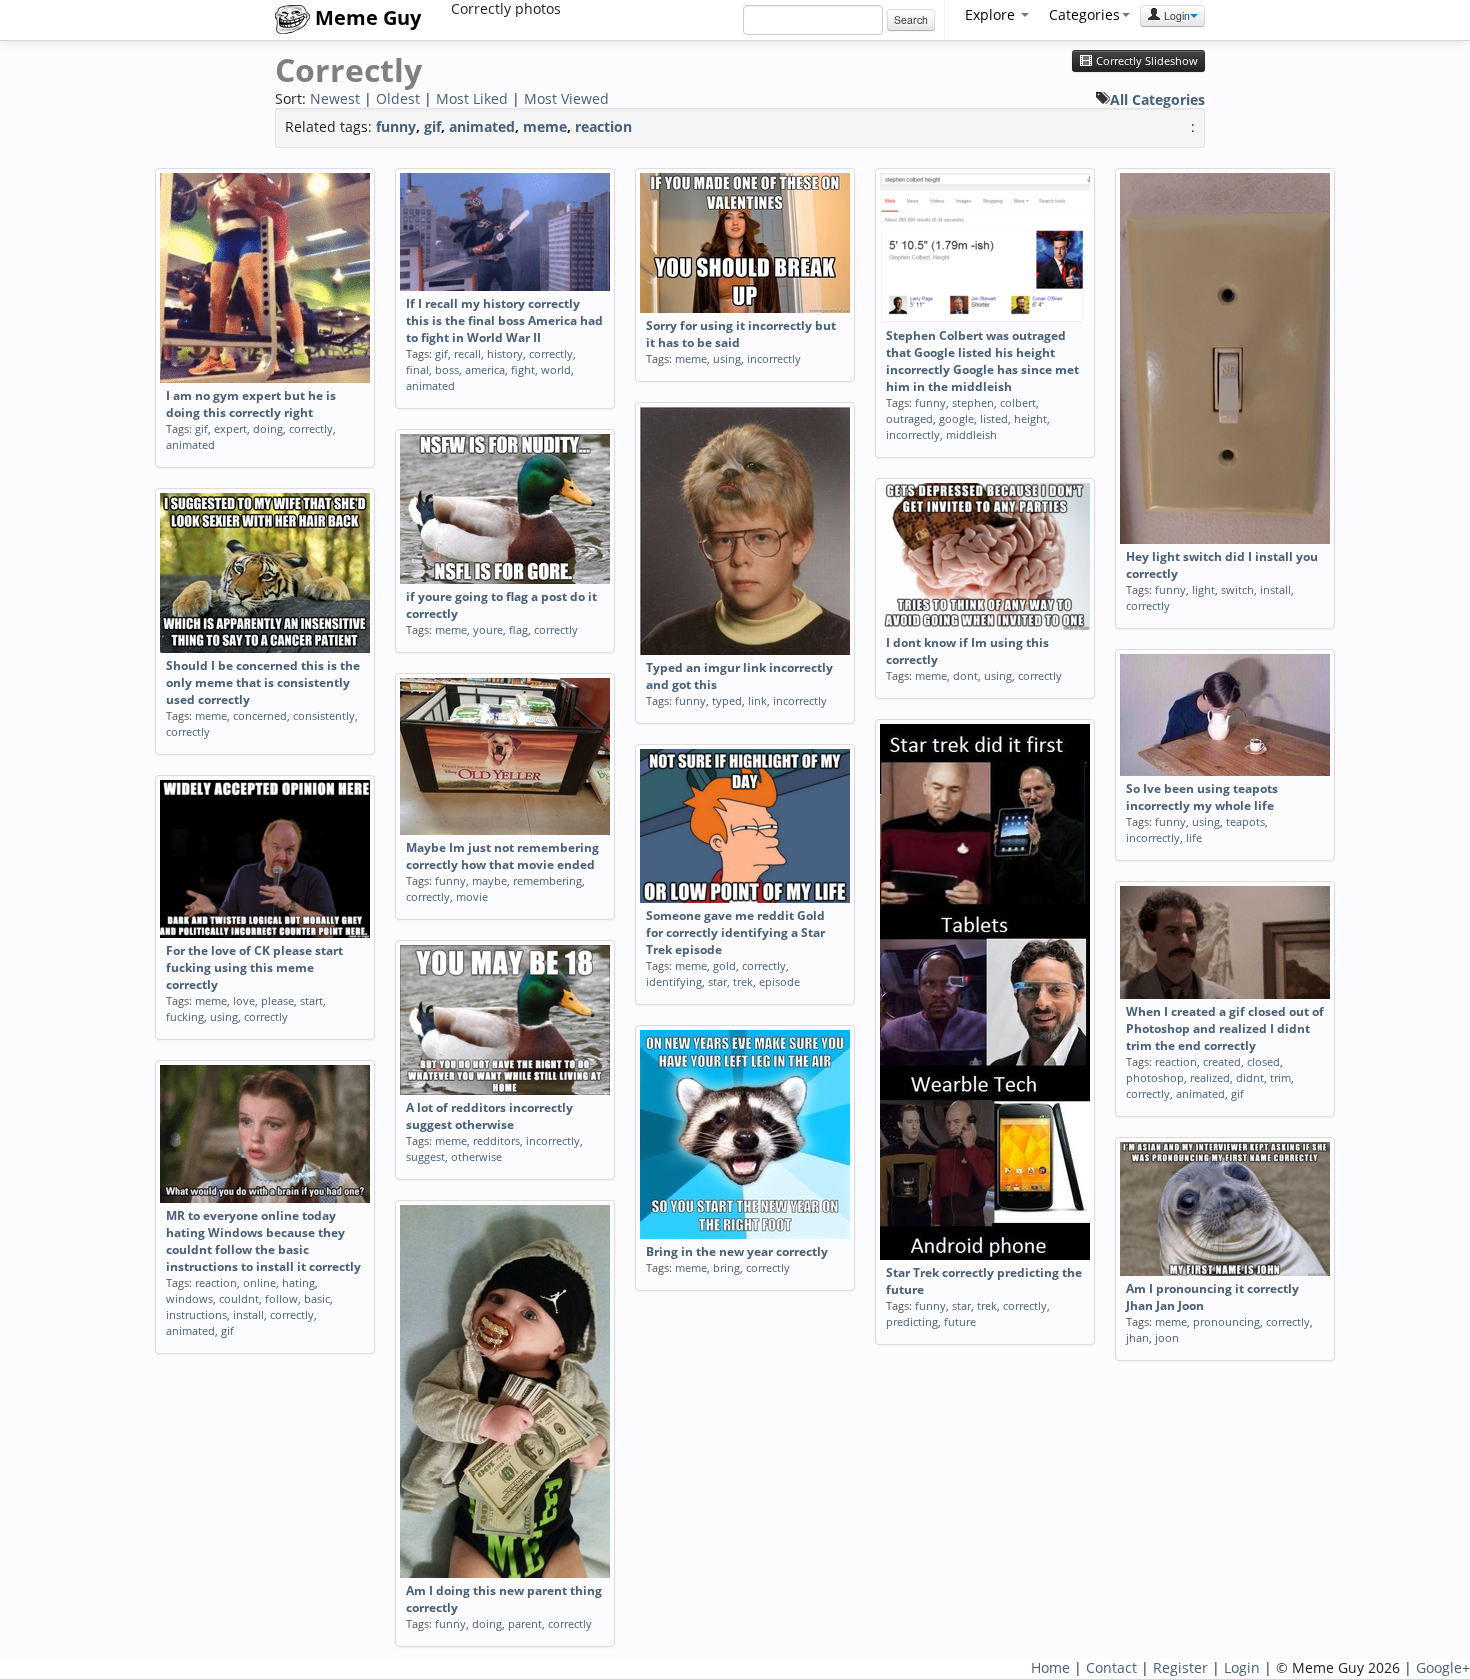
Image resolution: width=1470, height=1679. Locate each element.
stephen (973, 402)
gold (724, 965)
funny (396, 126)
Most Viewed (566, 98)
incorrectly (774, 358)
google (956, 418)
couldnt (239, 1298)
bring (726, 1267)
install (1275, 589)
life (1194, 837)
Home (1050, 1667)
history (505, 353)
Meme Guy (365, 17)
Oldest (398, 98)
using (727, 358)
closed (1263, 1061)
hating (298, 1282)
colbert (1018, 402)
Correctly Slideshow (1145, 61)
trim (1280, 1077)
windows (189, 1298)
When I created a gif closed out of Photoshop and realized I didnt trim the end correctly (1225, 1028)
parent (525, 1623)
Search (911, 19)
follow (281, 1298)
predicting (912, 1321)
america (485, 369)
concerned (260, 715)
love (244, 1000)
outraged (909, 418)
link (757, 700)
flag (518, 629)
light (1203, 589)
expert (230, 428)
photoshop (1155, 1077)
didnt (1250, 1077)
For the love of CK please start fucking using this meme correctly (254, 967)
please (277, 1000)
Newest (335, 98)
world (556, 369)
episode (779, 981)
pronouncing (1226, 1321)
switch (1237, 589)
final (417, 369)
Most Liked (472, 98)
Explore (992, 14)
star (961, 1305)
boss (447, 369)
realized (1210, 1077)
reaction (603, 126)
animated (482, 126)
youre (488, 629)
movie (472, 896)
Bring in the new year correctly (737, 1251)
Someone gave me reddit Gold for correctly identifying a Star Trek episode (735, 932)
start (311, 1000)
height (1030, 418)
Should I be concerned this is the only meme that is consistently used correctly (263, 682)
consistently (324, 715)
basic (317, 1298)
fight (523, 369)
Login (1175, 15)
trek (987, 1305)
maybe (489, 880)
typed (727, 700)
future (960, 1321)
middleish (971, 434)
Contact (1111, 1667)
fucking (185, 1016)
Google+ (1443, 1667)
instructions (196, 1314)
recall (467, 353)
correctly (311, 428)
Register (1180, 1667)
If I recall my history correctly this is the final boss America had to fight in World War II (504, 320)
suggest (425, 1156)
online (259, 1282)
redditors (496, 1140)
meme (545, 126)
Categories (1084, 14)
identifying (674, 981)
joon (1167, 1337)
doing (268, 428)
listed (994, 418)
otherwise (476, 1156)
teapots (1245, 821)
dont (965, 675)
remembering (547, 880)
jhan (1137, 1337)
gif (432, 126)
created (1222, 1061)
